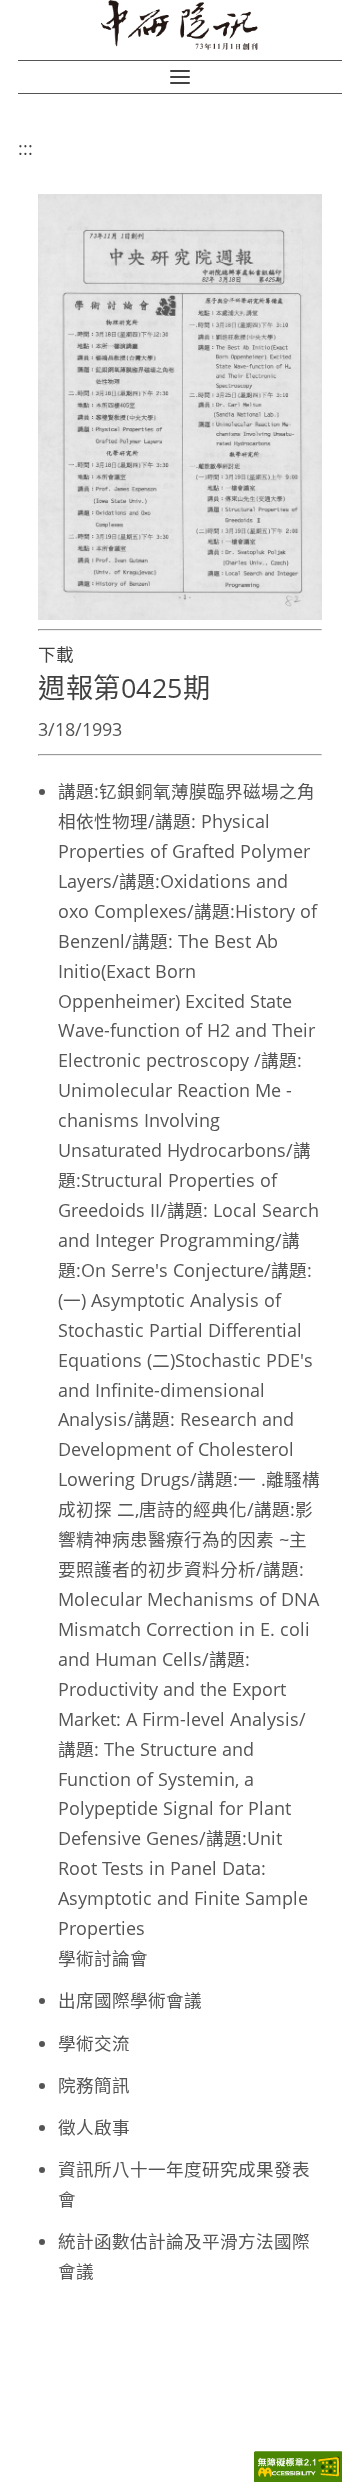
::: (25, 148)
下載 (56, 654)
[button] (180, 77)
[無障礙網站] (298, 2476)
